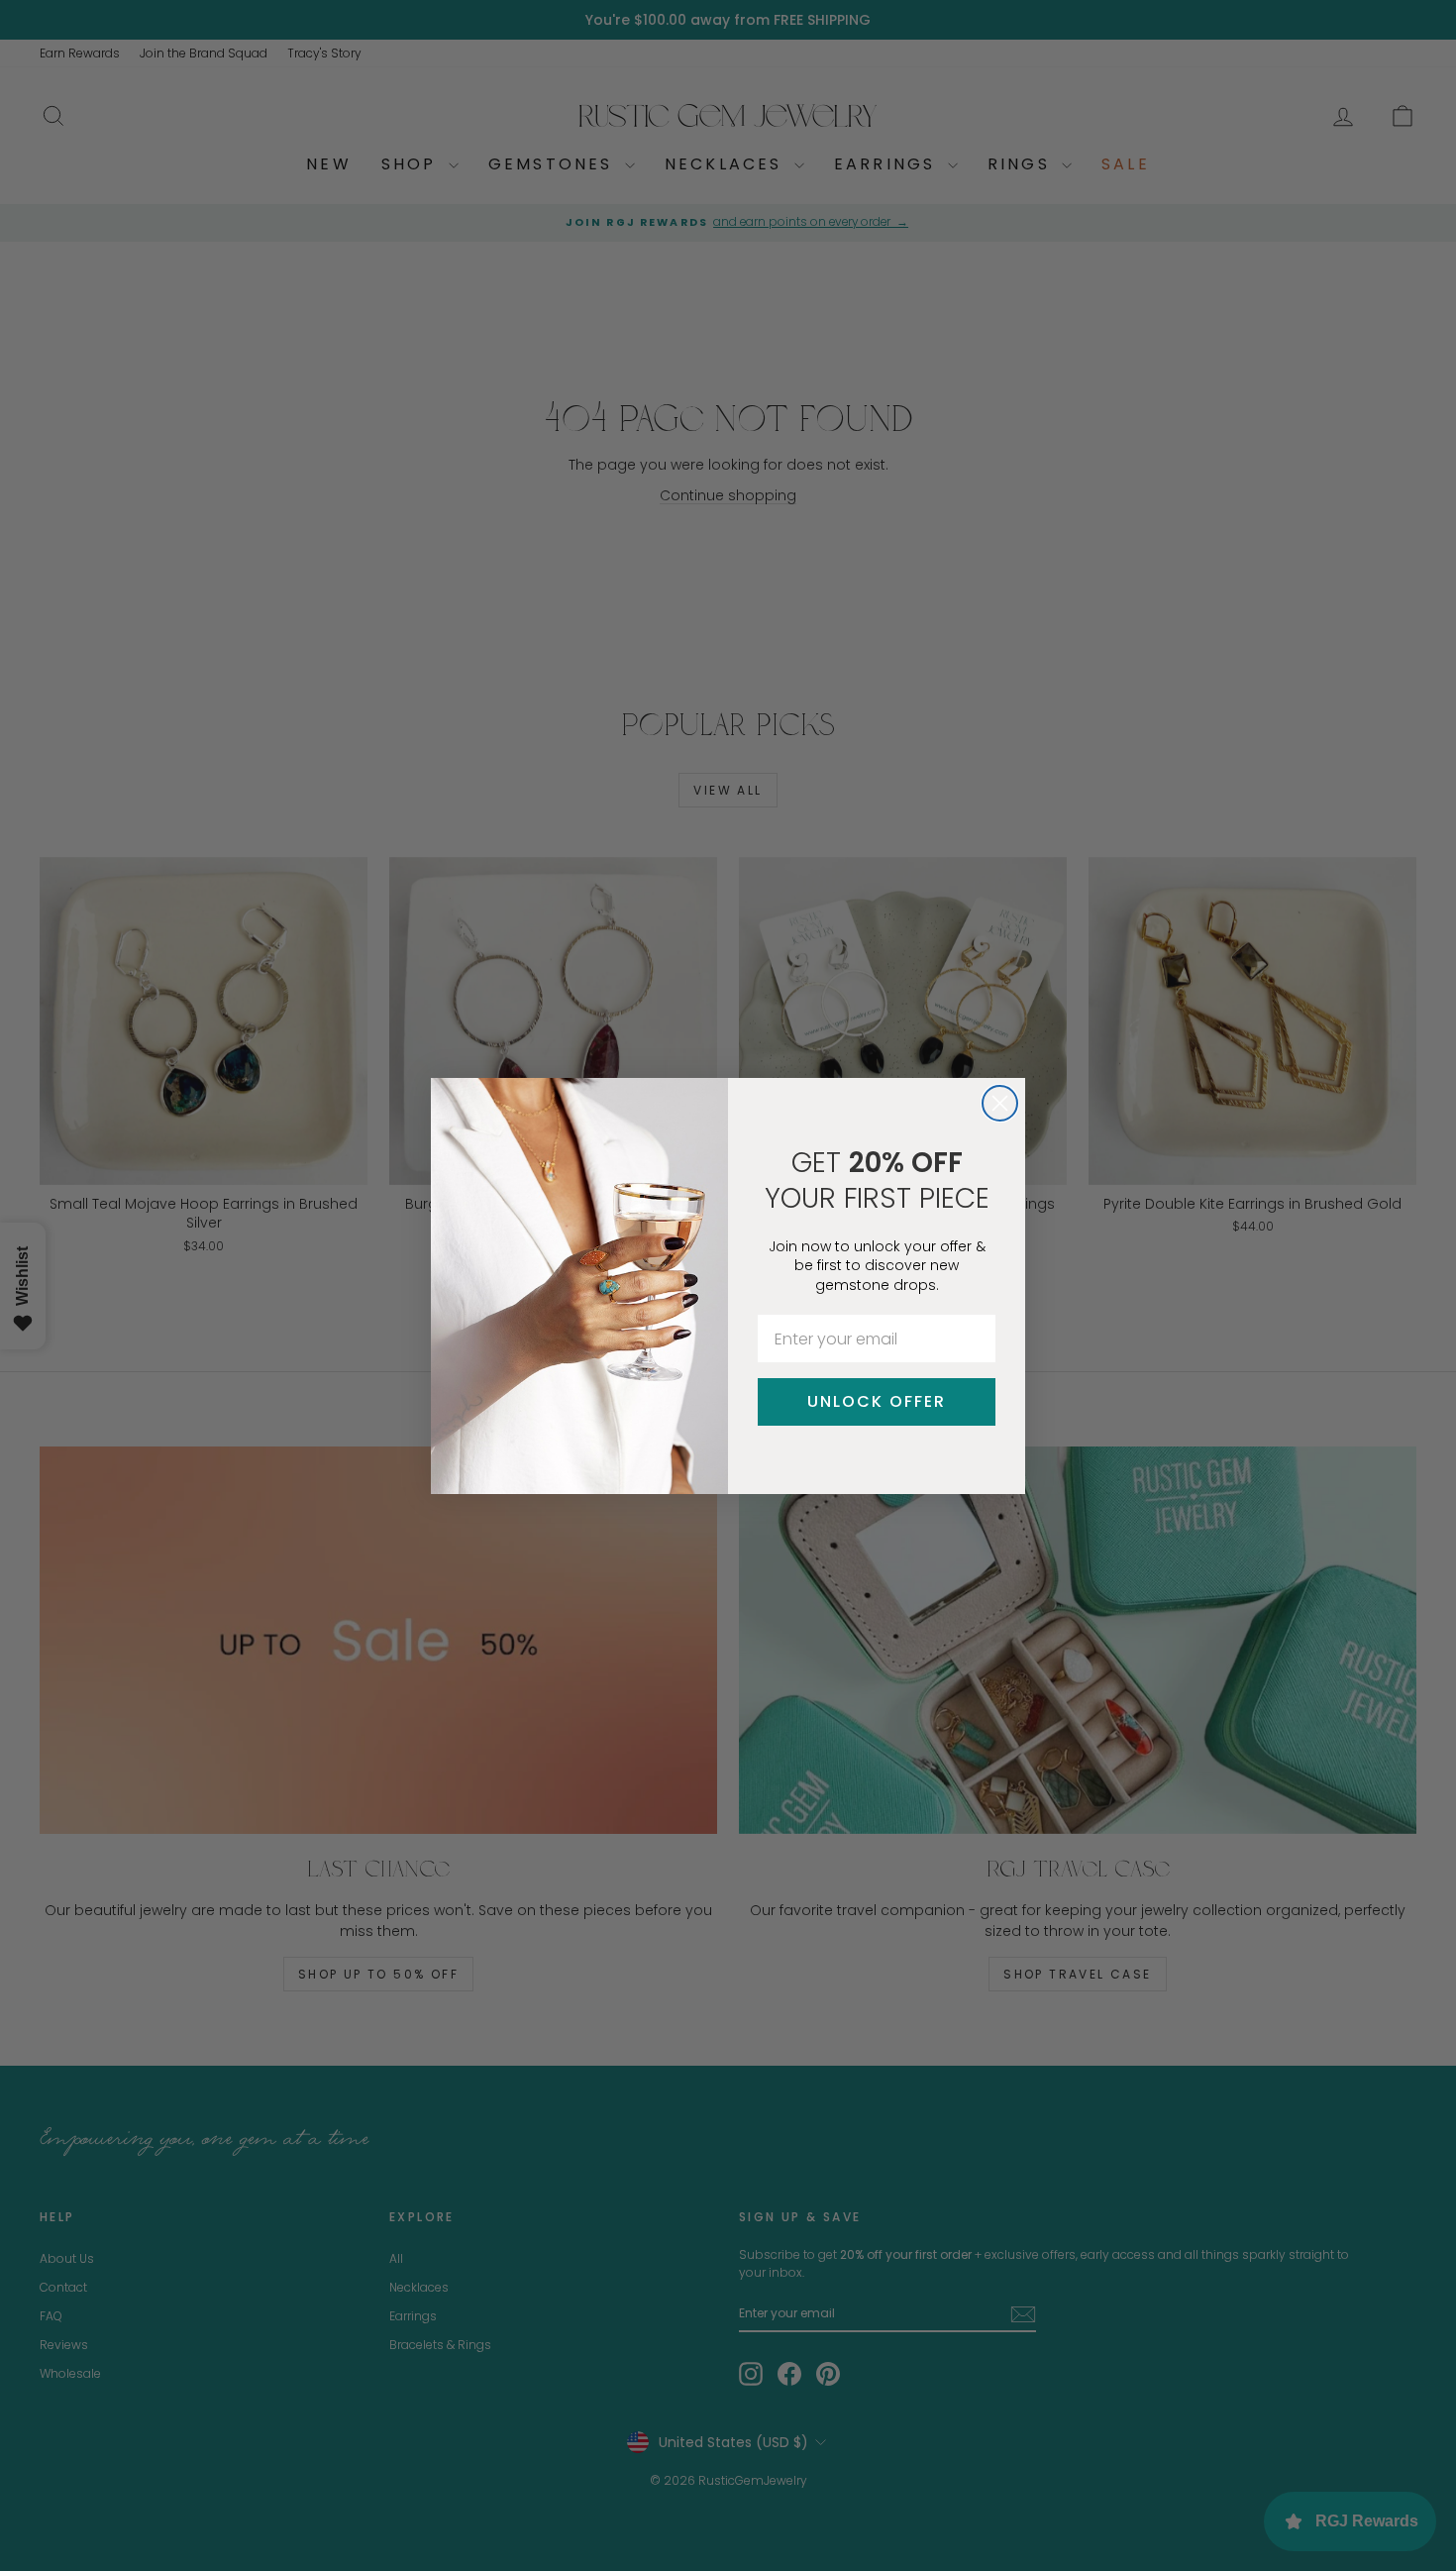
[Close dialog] (1000, 1103)
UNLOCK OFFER (877, 1401)
